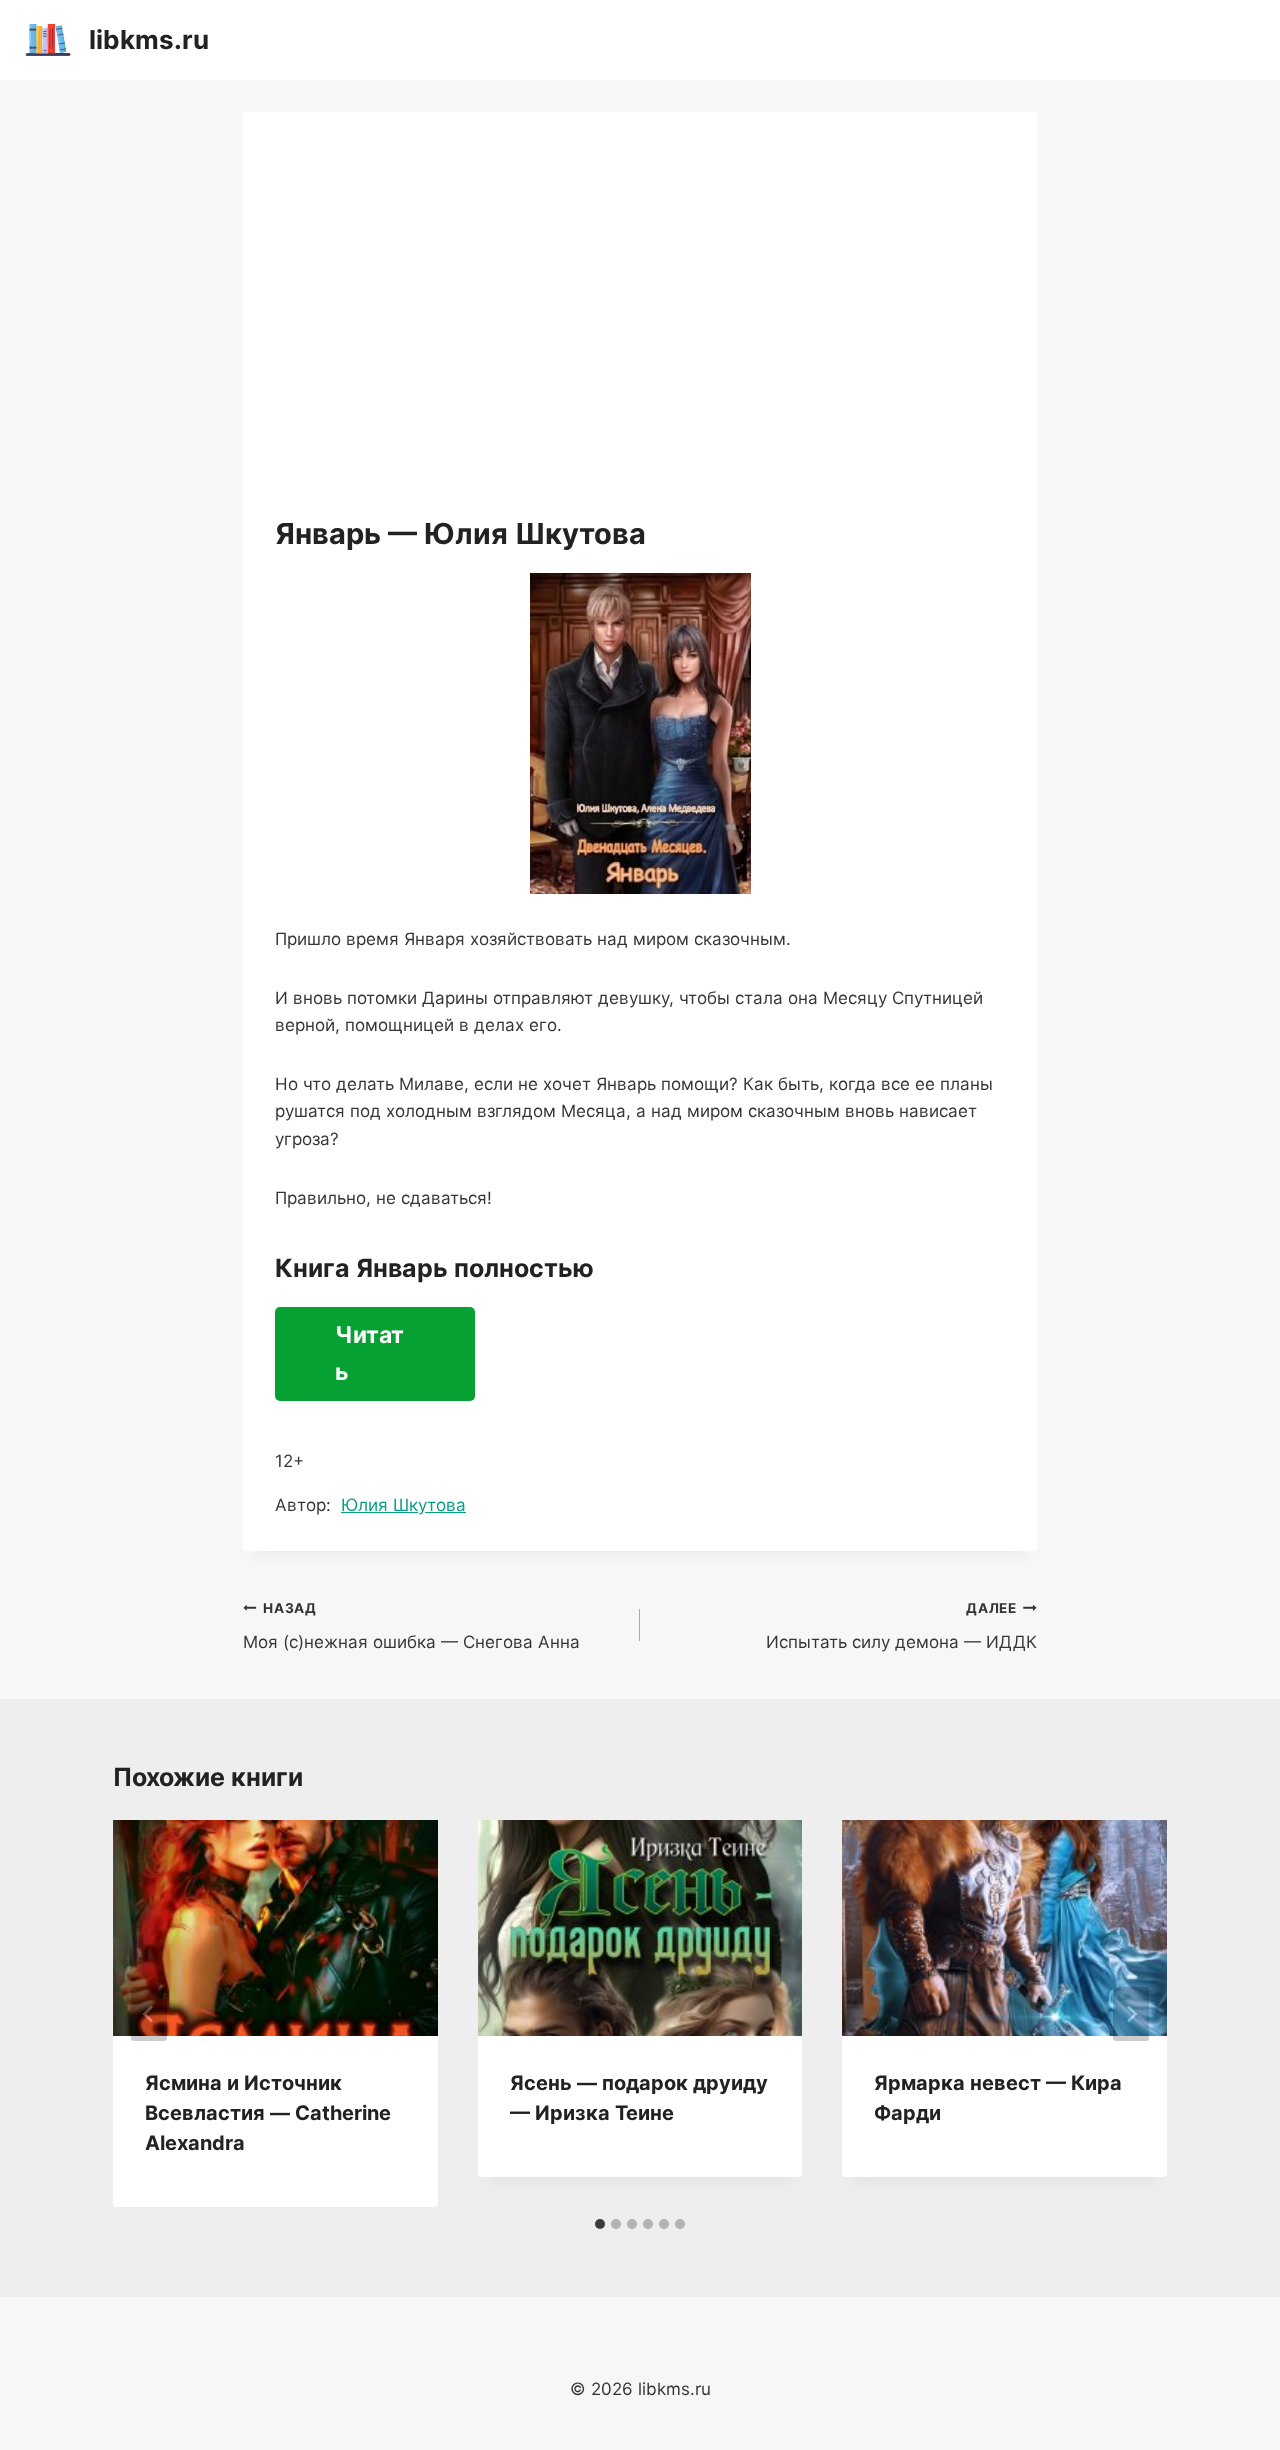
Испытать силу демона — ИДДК (901, 1626)
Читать (369, 1353)
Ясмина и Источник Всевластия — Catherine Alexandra (268, 2113)
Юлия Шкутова (403, 1505)
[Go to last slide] (149, 2014)
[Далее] (1131, 2014)
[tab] (600, 2224)
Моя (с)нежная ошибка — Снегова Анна (411, 1626)
